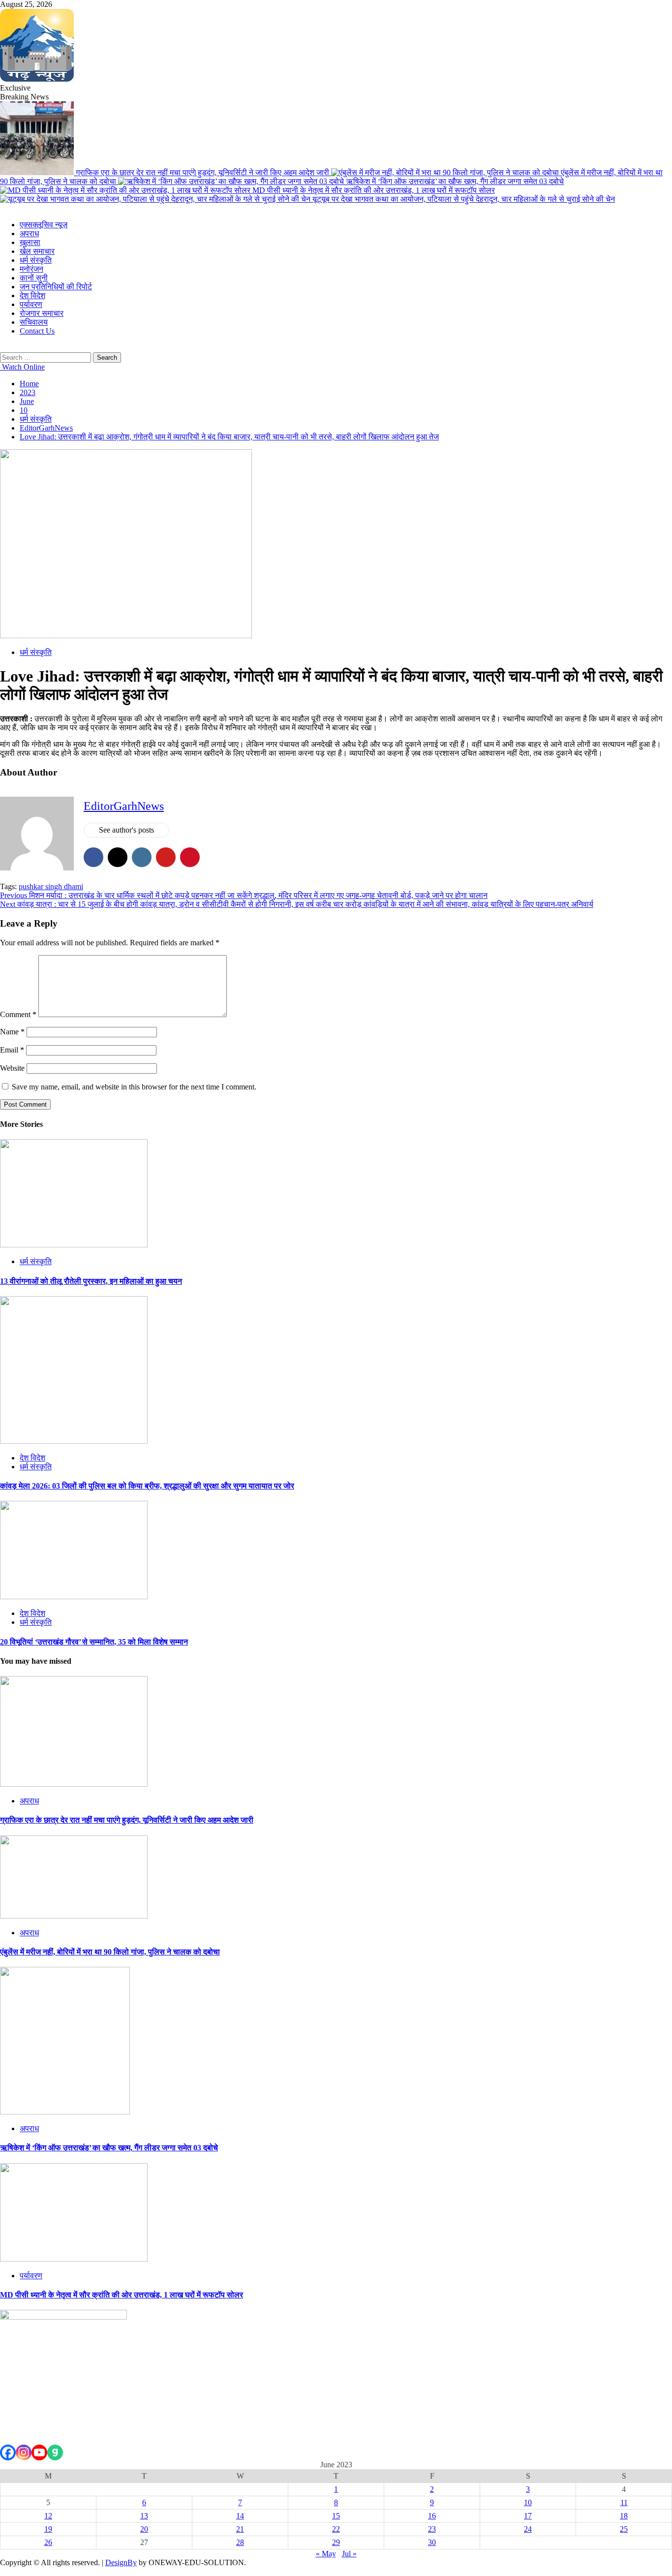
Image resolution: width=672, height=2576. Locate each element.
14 (240, 2516)
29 (336, 2542)
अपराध (29, 233)
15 (336, 2516)
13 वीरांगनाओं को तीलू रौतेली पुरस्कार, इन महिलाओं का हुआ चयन (91, 1281)
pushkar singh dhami (51, 886)
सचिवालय (34, 322)
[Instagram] (24, 2452)
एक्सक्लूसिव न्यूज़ (44, 225)
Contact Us (37, 331)
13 (144, 2516)
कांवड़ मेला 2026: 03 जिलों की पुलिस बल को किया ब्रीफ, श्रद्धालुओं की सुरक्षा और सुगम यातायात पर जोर (147, 1486)
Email (12, 1050)
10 (528, 2502)
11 (624, 2502)
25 (624, 2529)
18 (624, 2516)
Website (12, 1068)
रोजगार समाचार (42, 313)
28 (240, 2542)
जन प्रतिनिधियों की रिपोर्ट (56, 287)
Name (12, 1032)
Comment (18, 1014)
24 (528, 2529)
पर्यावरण (31, 304)
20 (144, 2529)
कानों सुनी (34, 278)
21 (240, 2529)
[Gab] (55, 2452)
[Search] (3, 348)
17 (528, 2516)
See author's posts (126, 830)
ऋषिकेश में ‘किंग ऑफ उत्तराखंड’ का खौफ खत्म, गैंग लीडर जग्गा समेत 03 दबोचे (455, 181)
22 (336, 2529)
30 (432, 2542)
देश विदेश (32, 295)
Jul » (349, 2554)
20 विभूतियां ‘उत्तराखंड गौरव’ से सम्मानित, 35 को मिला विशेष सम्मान (94, 1642)
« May (326, 2554)
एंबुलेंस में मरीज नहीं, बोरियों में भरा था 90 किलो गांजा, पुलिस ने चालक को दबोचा (110, 1952)
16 (432, 2516)
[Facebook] (8, 2452)
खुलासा (30, 242)
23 (432, 2529)
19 (48, 2529)
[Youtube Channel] (39, 2452)
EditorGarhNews (124, 806)
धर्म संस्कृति (36, 260)
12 (48, 2516)
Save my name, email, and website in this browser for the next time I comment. (134, 1087)
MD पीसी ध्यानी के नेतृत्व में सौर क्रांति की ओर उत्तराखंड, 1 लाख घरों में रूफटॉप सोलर (374, 190)
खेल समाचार (37, 251)
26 (48, 2542)
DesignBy (121, 2562)
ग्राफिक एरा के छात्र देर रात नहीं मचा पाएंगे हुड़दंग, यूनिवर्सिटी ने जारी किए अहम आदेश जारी (203, 172)
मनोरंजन (31, 269)
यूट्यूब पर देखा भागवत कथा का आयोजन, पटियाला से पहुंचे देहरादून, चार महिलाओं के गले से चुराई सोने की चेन (464, 199)
